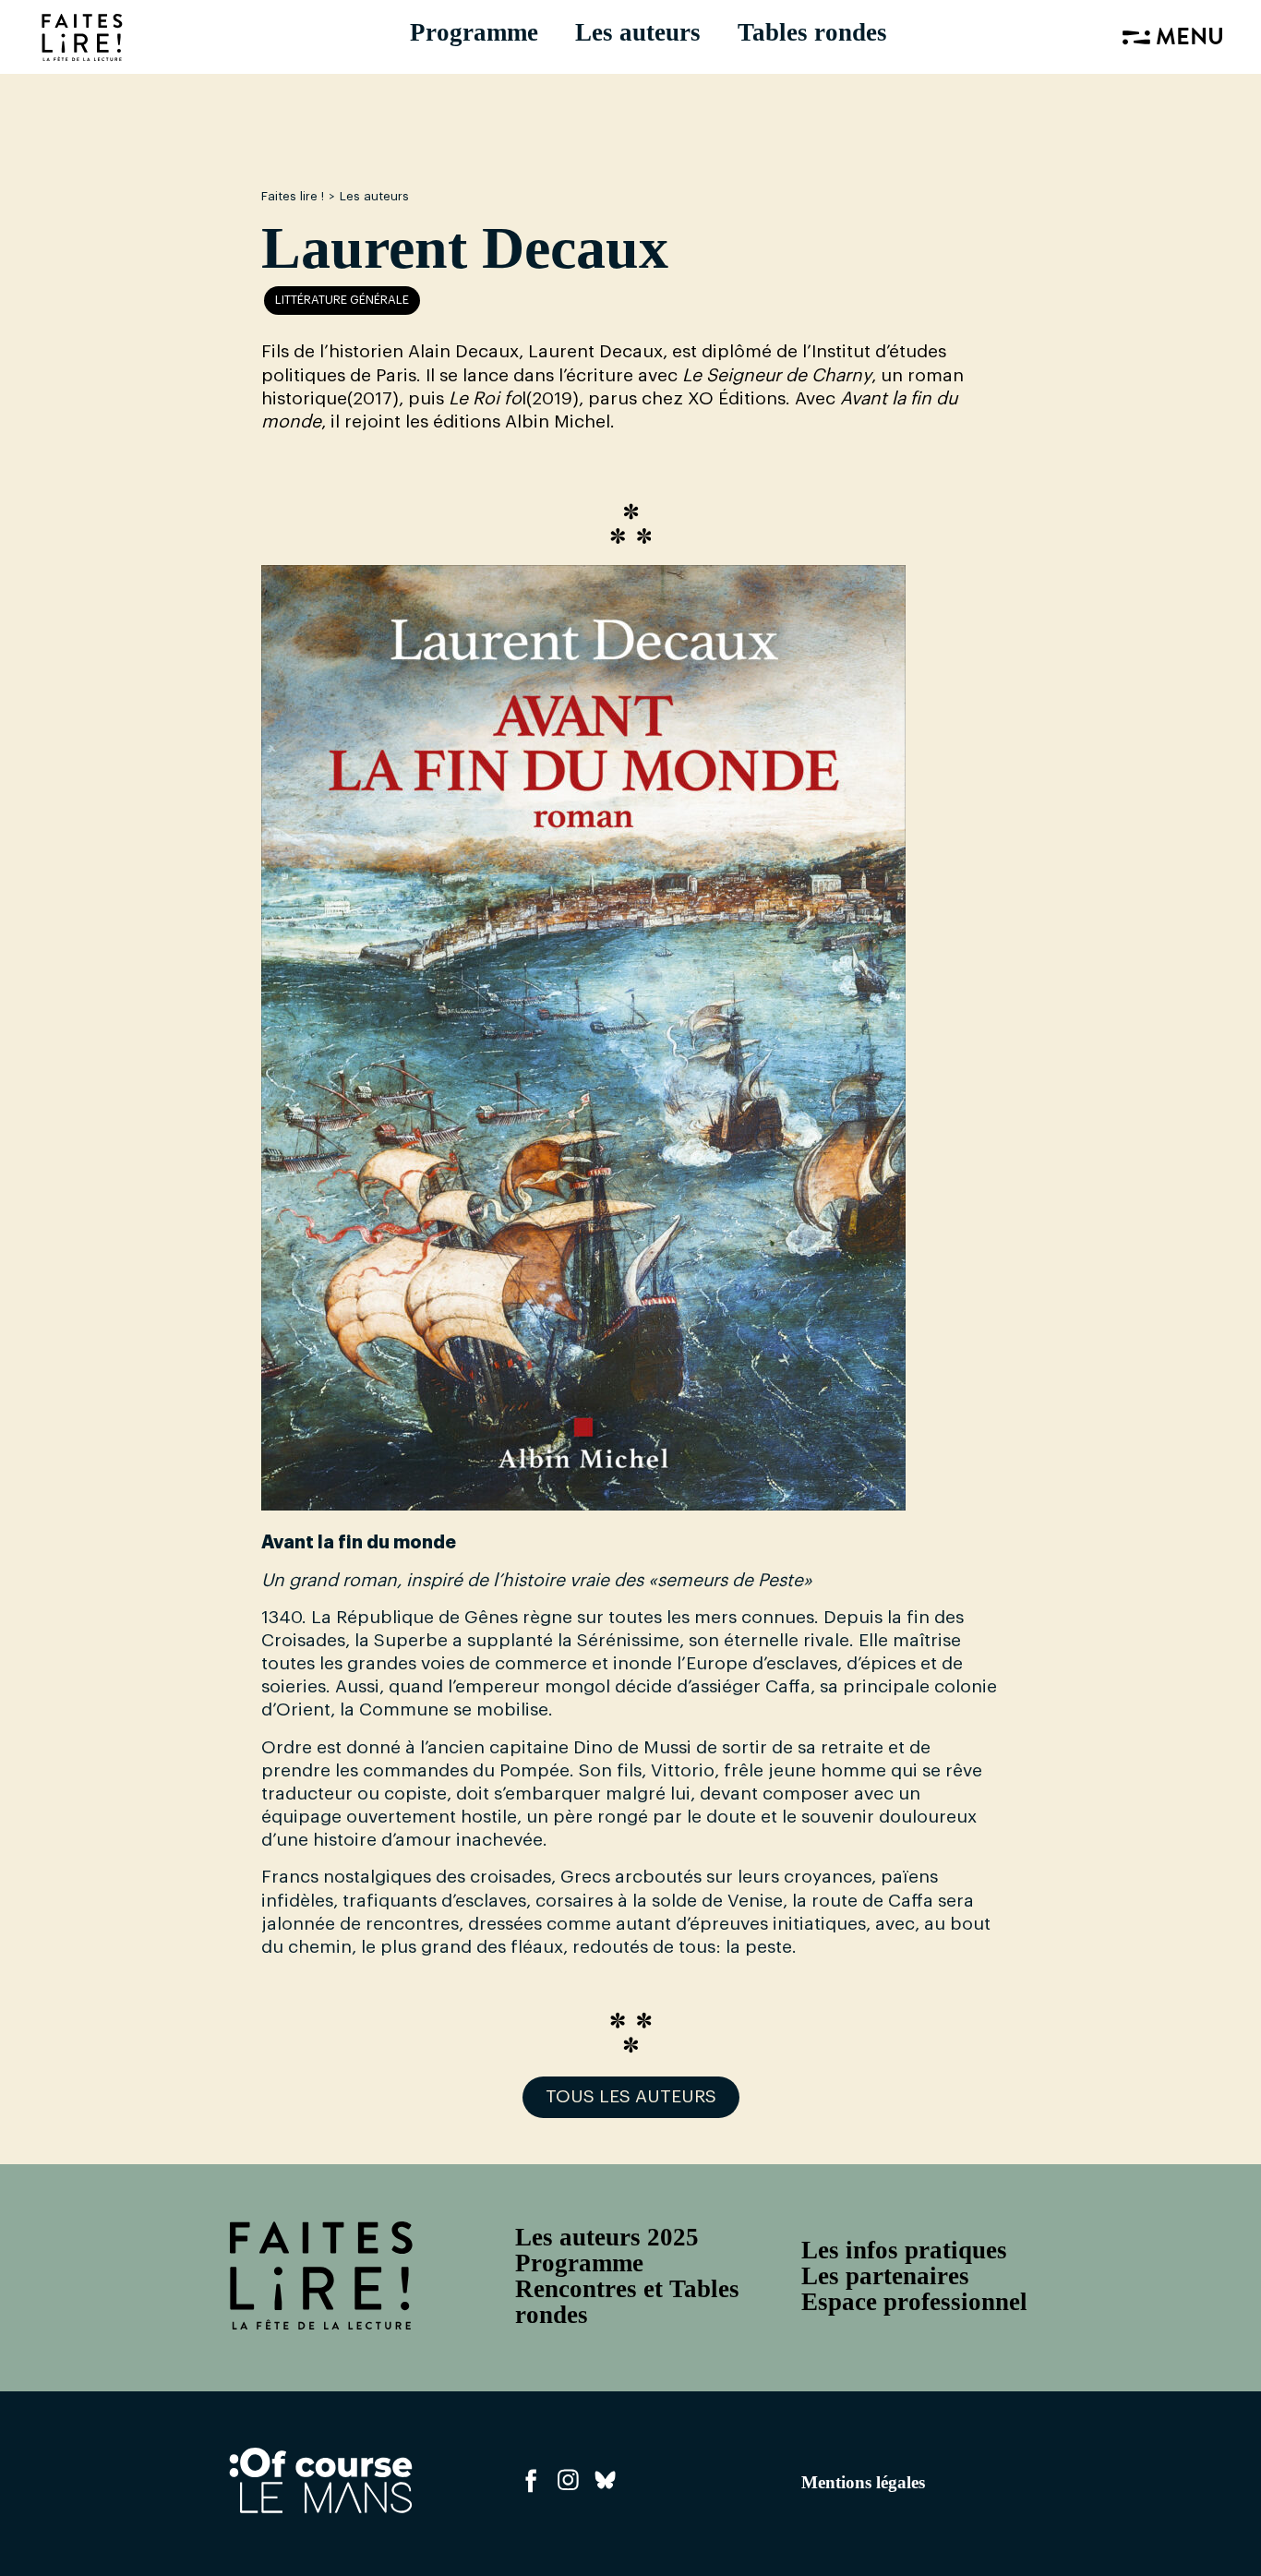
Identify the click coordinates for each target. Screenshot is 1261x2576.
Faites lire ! (293, 196)
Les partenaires (885, 2276)
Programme (474, 32)
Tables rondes (812, 32)
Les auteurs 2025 (607, 2237)
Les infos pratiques (904, 2250)
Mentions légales (863, 2482)
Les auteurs (638, 32)
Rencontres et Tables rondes (627, 2302)
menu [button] (1187, 39)
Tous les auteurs (631, 2097)
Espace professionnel (914, 2302)
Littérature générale (342, 300)
